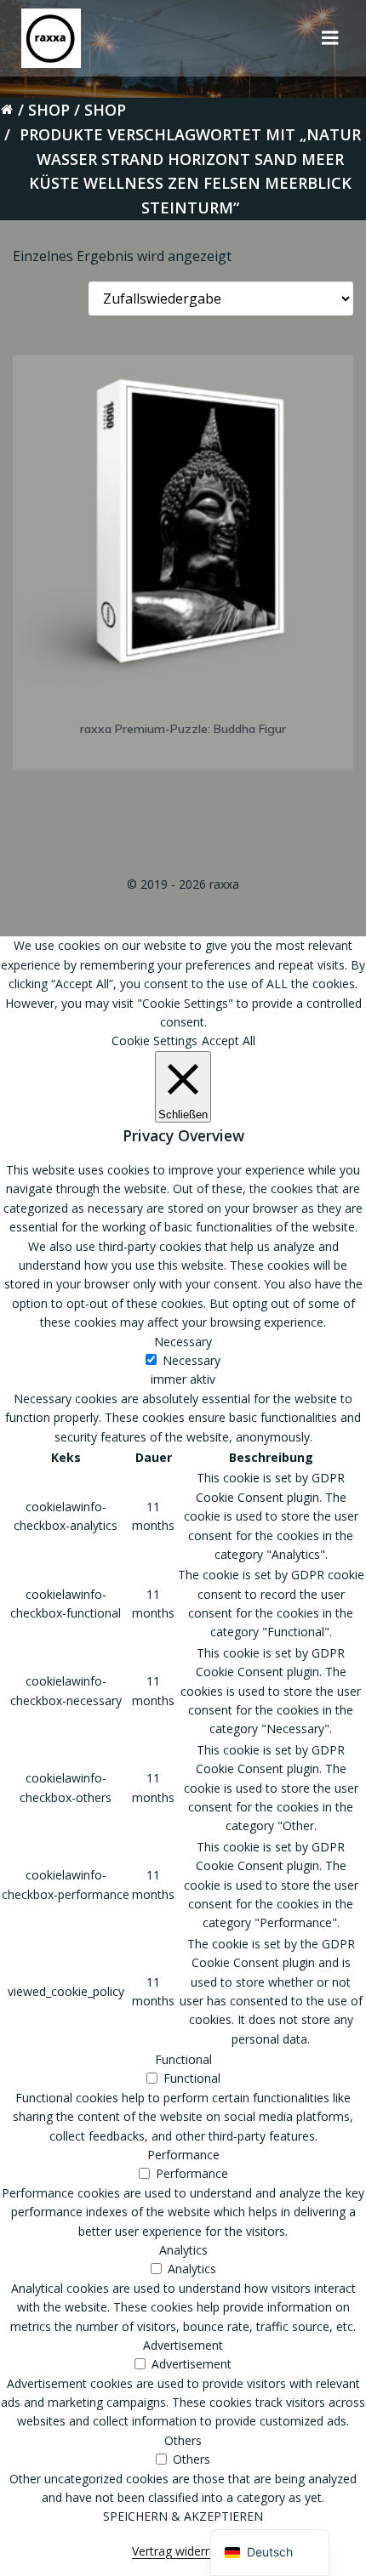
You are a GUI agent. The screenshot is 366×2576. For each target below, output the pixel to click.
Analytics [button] (183, 2250)
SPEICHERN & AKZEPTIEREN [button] (183, 2516)
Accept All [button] (229, 1041)
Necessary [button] (183, 1342)
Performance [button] (183, 2155)
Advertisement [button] (183, 2345)
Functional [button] (183, 2059)
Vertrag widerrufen (183, 2551)
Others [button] (183, 2440)
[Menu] (330, 38)
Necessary (192, 1360)
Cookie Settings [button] (154, 1041)
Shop (49, 110)
